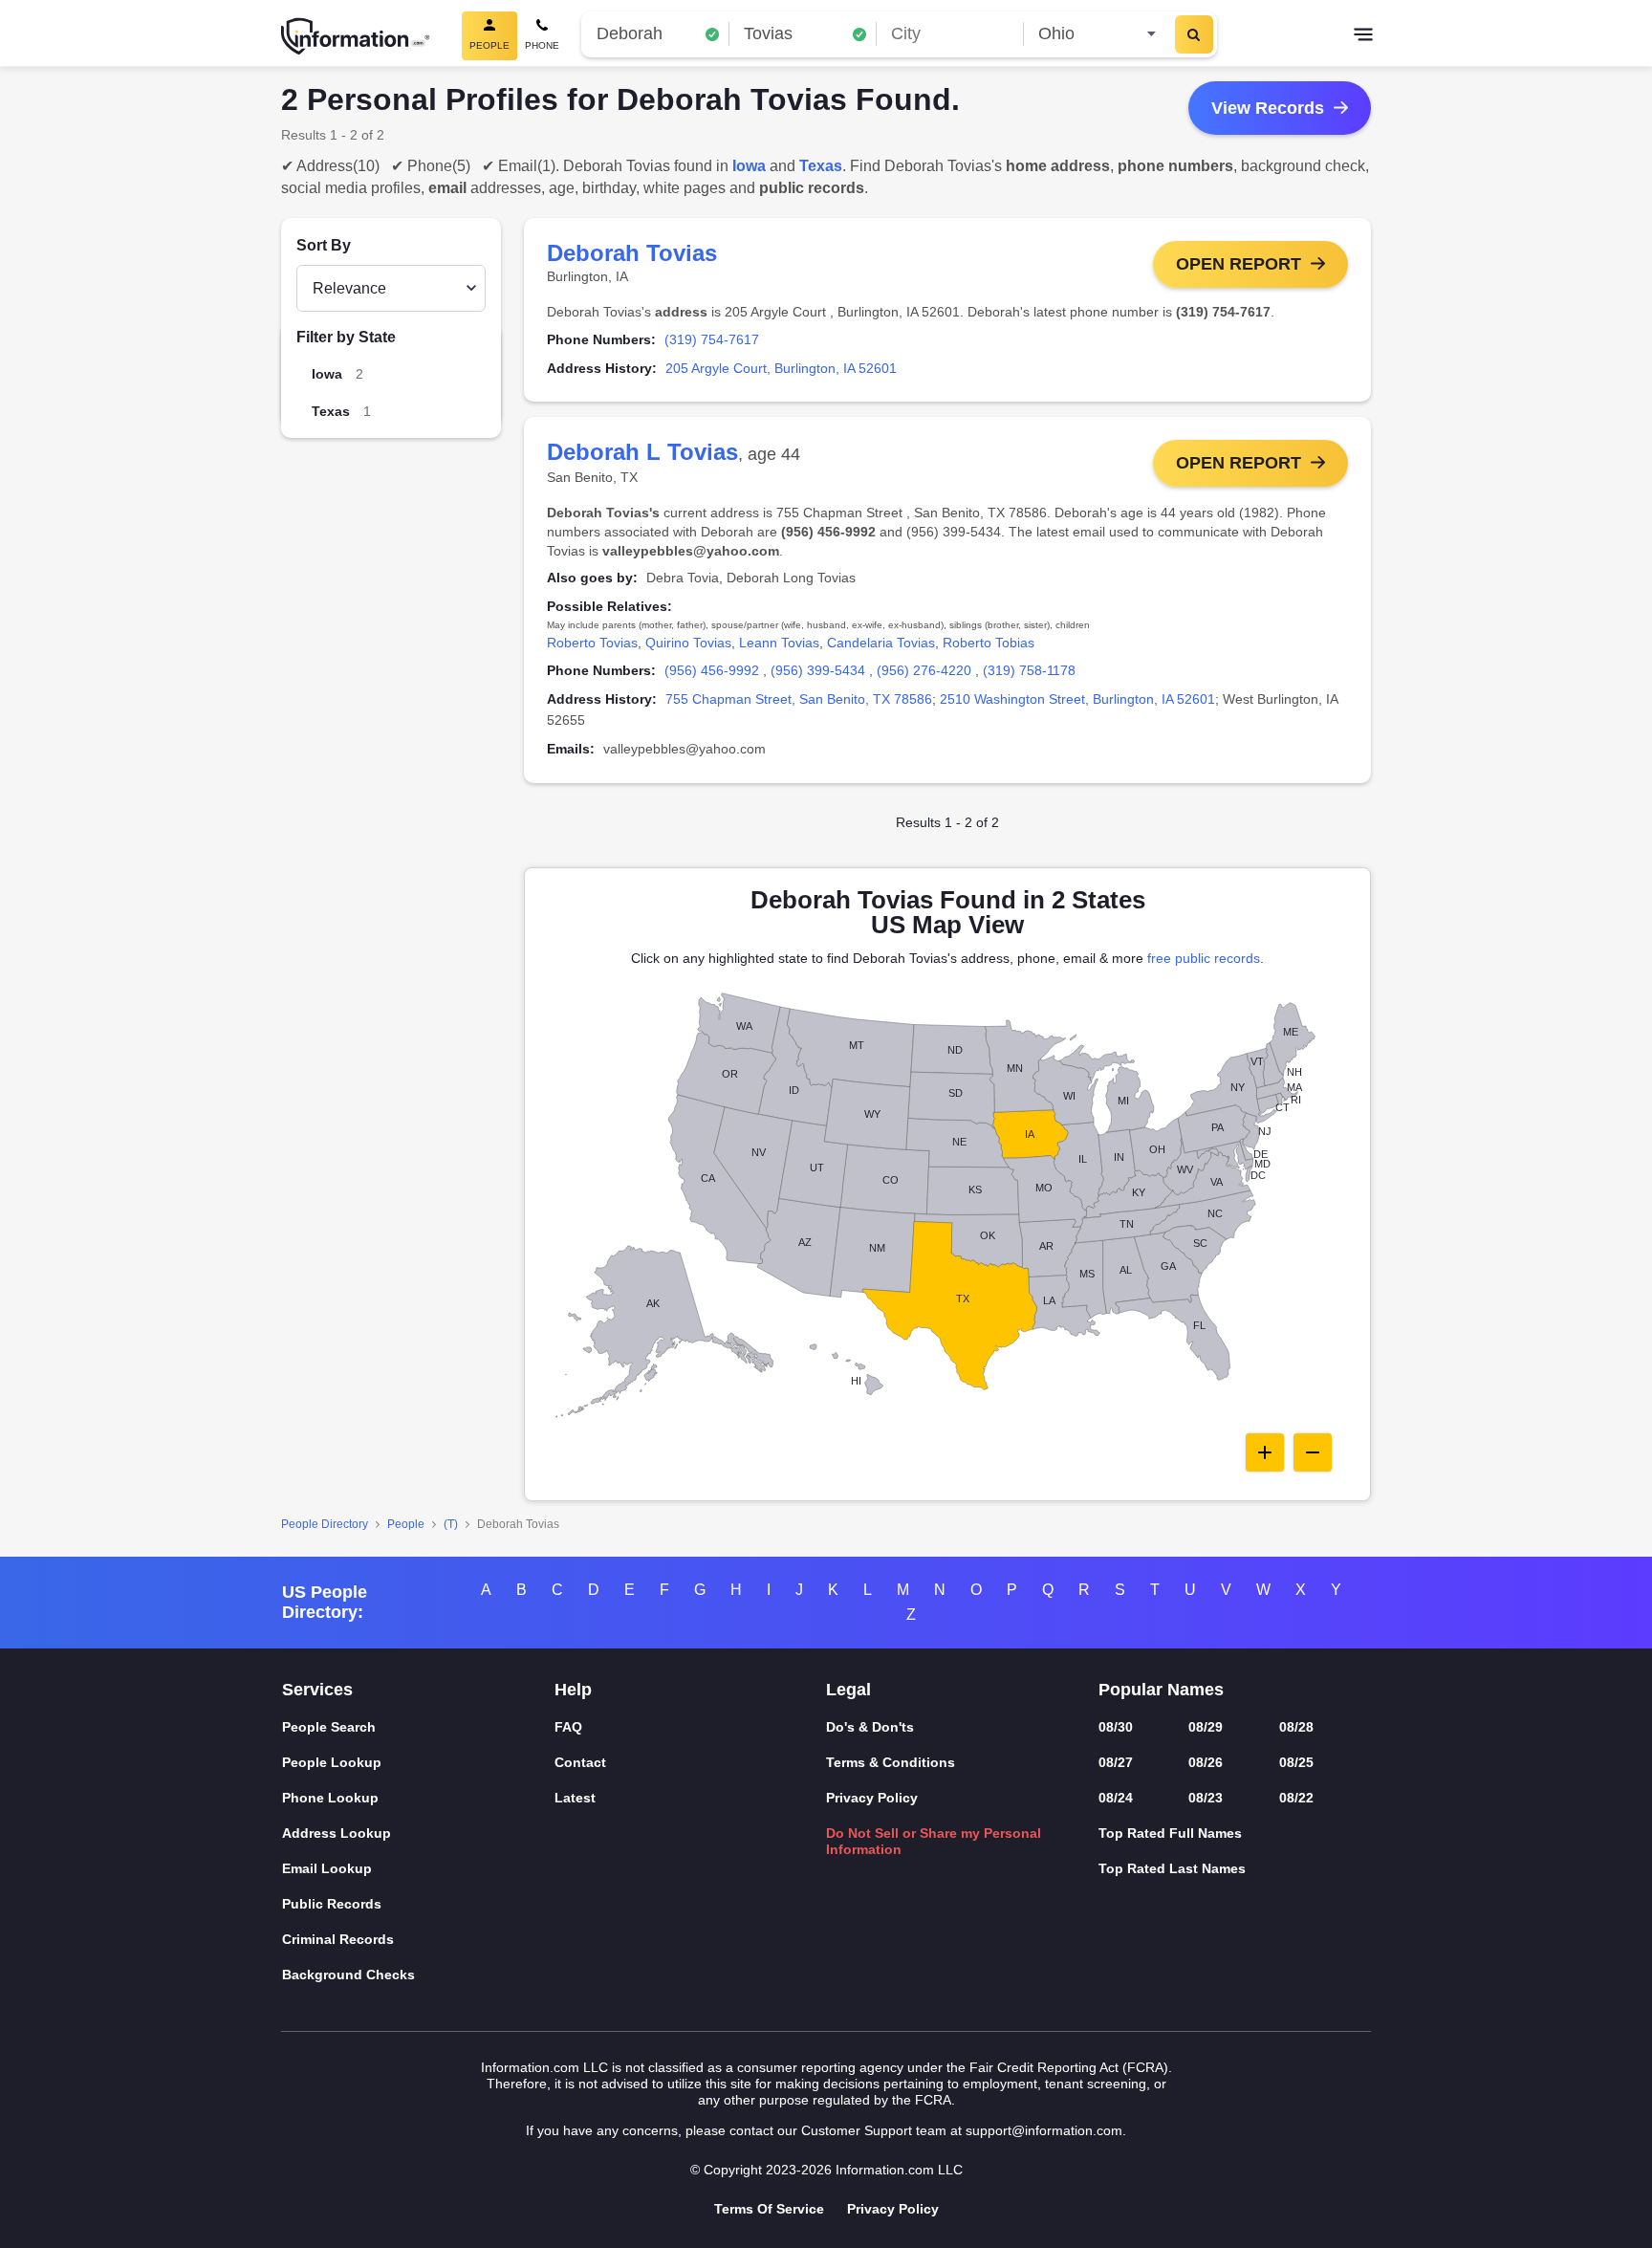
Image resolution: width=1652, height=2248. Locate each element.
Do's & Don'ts (870, 1727)
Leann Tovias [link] (779, 643)
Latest (575, 1798)
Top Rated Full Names (1170, 1833)
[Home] (356, 36)
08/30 (1116, 1727)
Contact (580, 1762)
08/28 (1296, 1727)
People (406, 1524)
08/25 (1296, 1762)
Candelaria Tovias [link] (881, 643)
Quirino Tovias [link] (688, 643)
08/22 (1296, 1798)
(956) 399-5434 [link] (818, 670)
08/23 (1206, 1798)
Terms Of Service (769, 2209)
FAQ (568, 1727)
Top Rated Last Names (1172, 1868)
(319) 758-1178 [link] (1029, 670)
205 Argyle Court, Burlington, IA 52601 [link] (781, 368)
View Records (1268, 108)
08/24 (1116, 1798)
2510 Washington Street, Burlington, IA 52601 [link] (1077, 699)
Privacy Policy (872, 1798)
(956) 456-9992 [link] (712, 670)
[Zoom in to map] (1265, 1452)
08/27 (1116, 1762)
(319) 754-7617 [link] (712, 339)
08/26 (1206, 1762)
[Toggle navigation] (1363, 36)
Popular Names (1161, 1690)
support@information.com (1044, 2130)
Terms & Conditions (891, 1762)
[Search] (1194, 34)
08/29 (1206, 1727)
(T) (451, 1524)
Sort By (324, 245)
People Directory (325, 1524)
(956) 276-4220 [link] (924, 670)
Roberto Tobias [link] (989, 643)
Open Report (1239, 264)
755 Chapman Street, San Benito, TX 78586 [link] (799, 699)
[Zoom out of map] (1313, 1452)
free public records (1204, 958)
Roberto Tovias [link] (592, 643)
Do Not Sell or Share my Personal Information (934, 1841)
